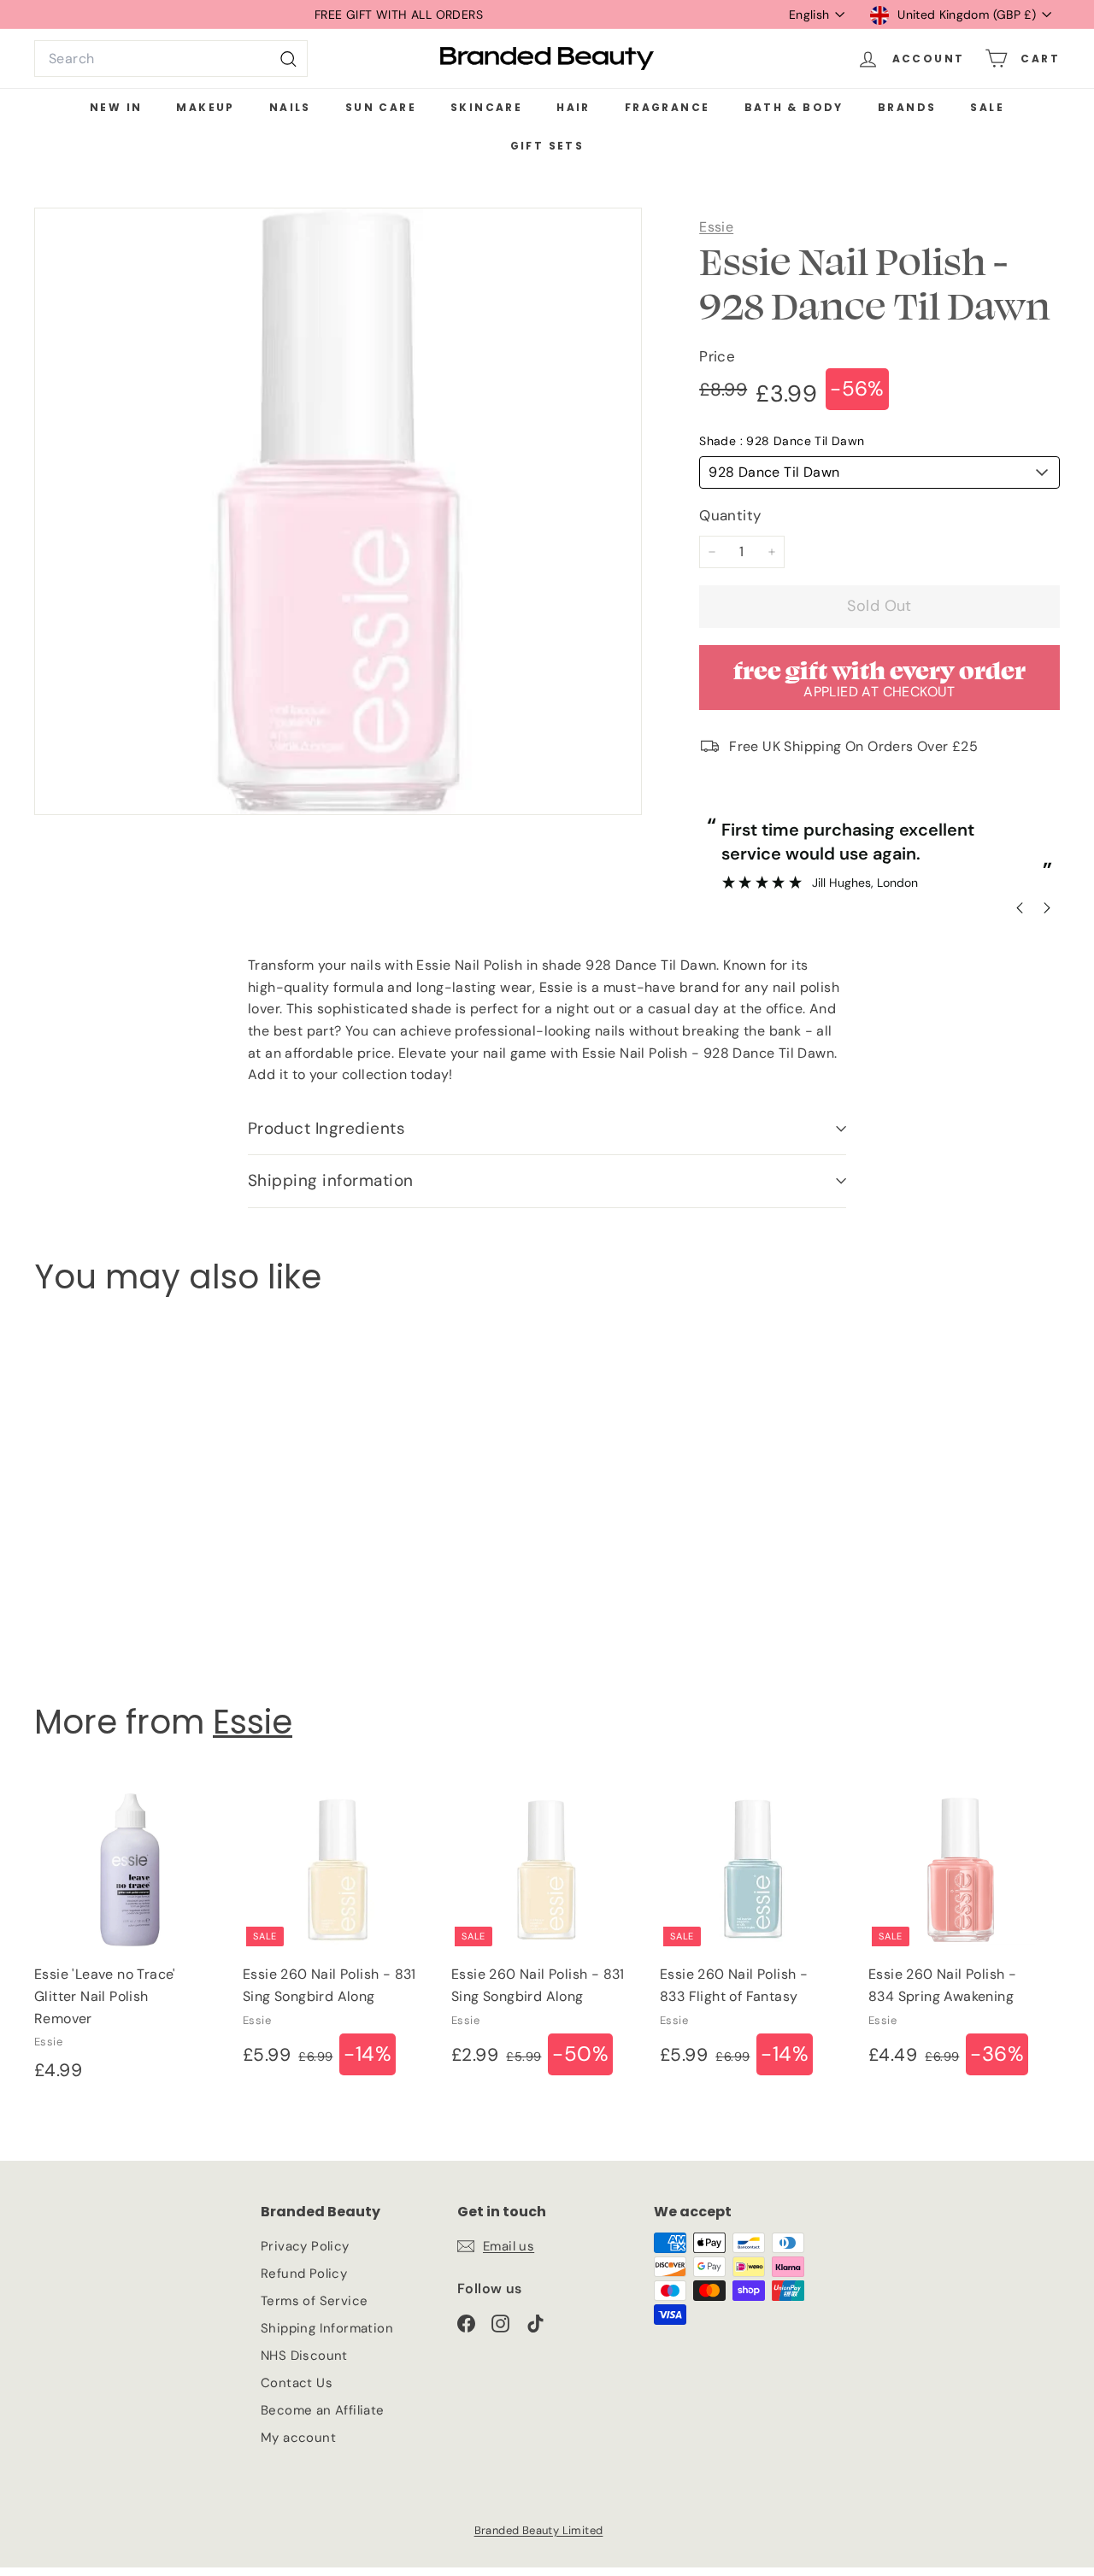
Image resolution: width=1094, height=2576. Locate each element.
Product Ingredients (326, 1128)
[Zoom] (338, 511)
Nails (290, 107)
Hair (573, 107)
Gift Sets (547, 146)
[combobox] (171, 59)
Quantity (730, 515)
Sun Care (381, 107)
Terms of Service (314, 2301)
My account (298, 2438)
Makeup (205, 107)
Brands (907, 107)
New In (116, 107)
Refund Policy (304, 2274)
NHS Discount (304, 2356)
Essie (716, 227)
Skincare (486, 107)
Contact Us (297, 2383)
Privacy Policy (305, 2246)
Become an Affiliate (323, 2410)
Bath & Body (794, 107)
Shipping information (331, 1180)
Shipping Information (327, 2328)
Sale (987, 107)
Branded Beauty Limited (539, 2530)
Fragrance (668, 107)
